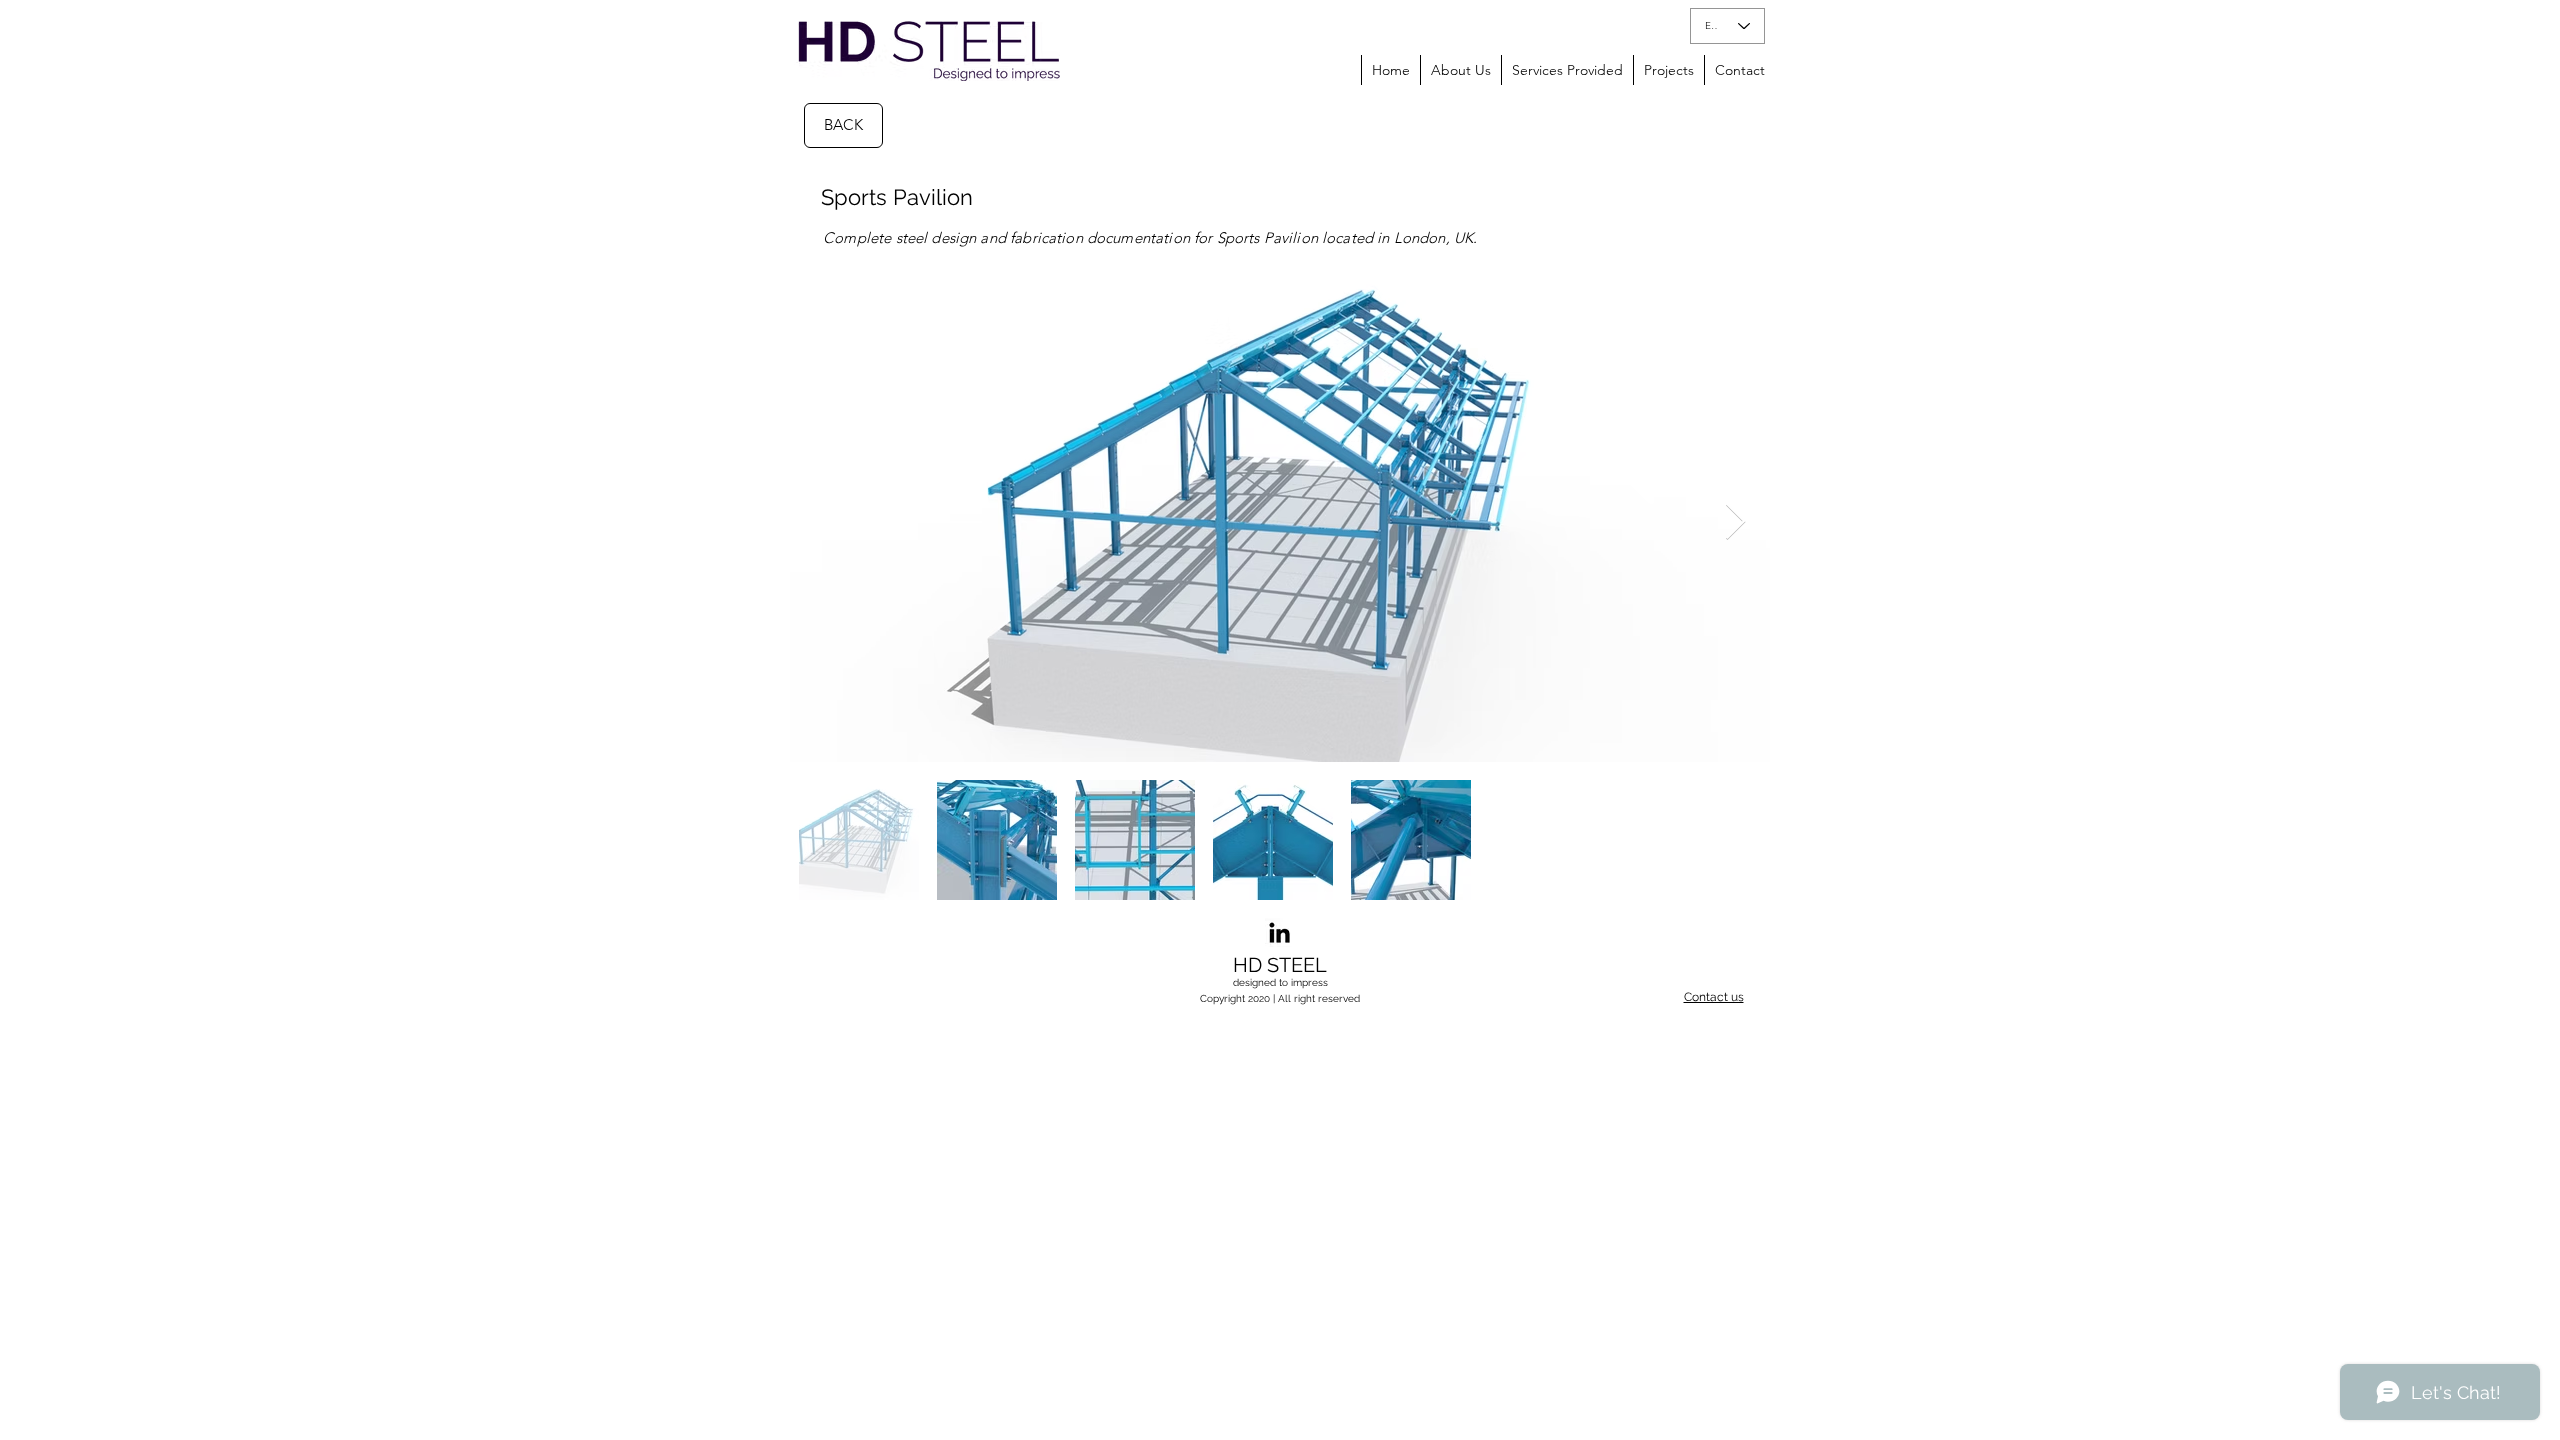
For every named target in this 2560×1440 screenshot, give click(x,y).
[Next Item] (1735, 522)
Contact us (1714, 997)
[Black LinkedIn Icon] (1279, 932)
